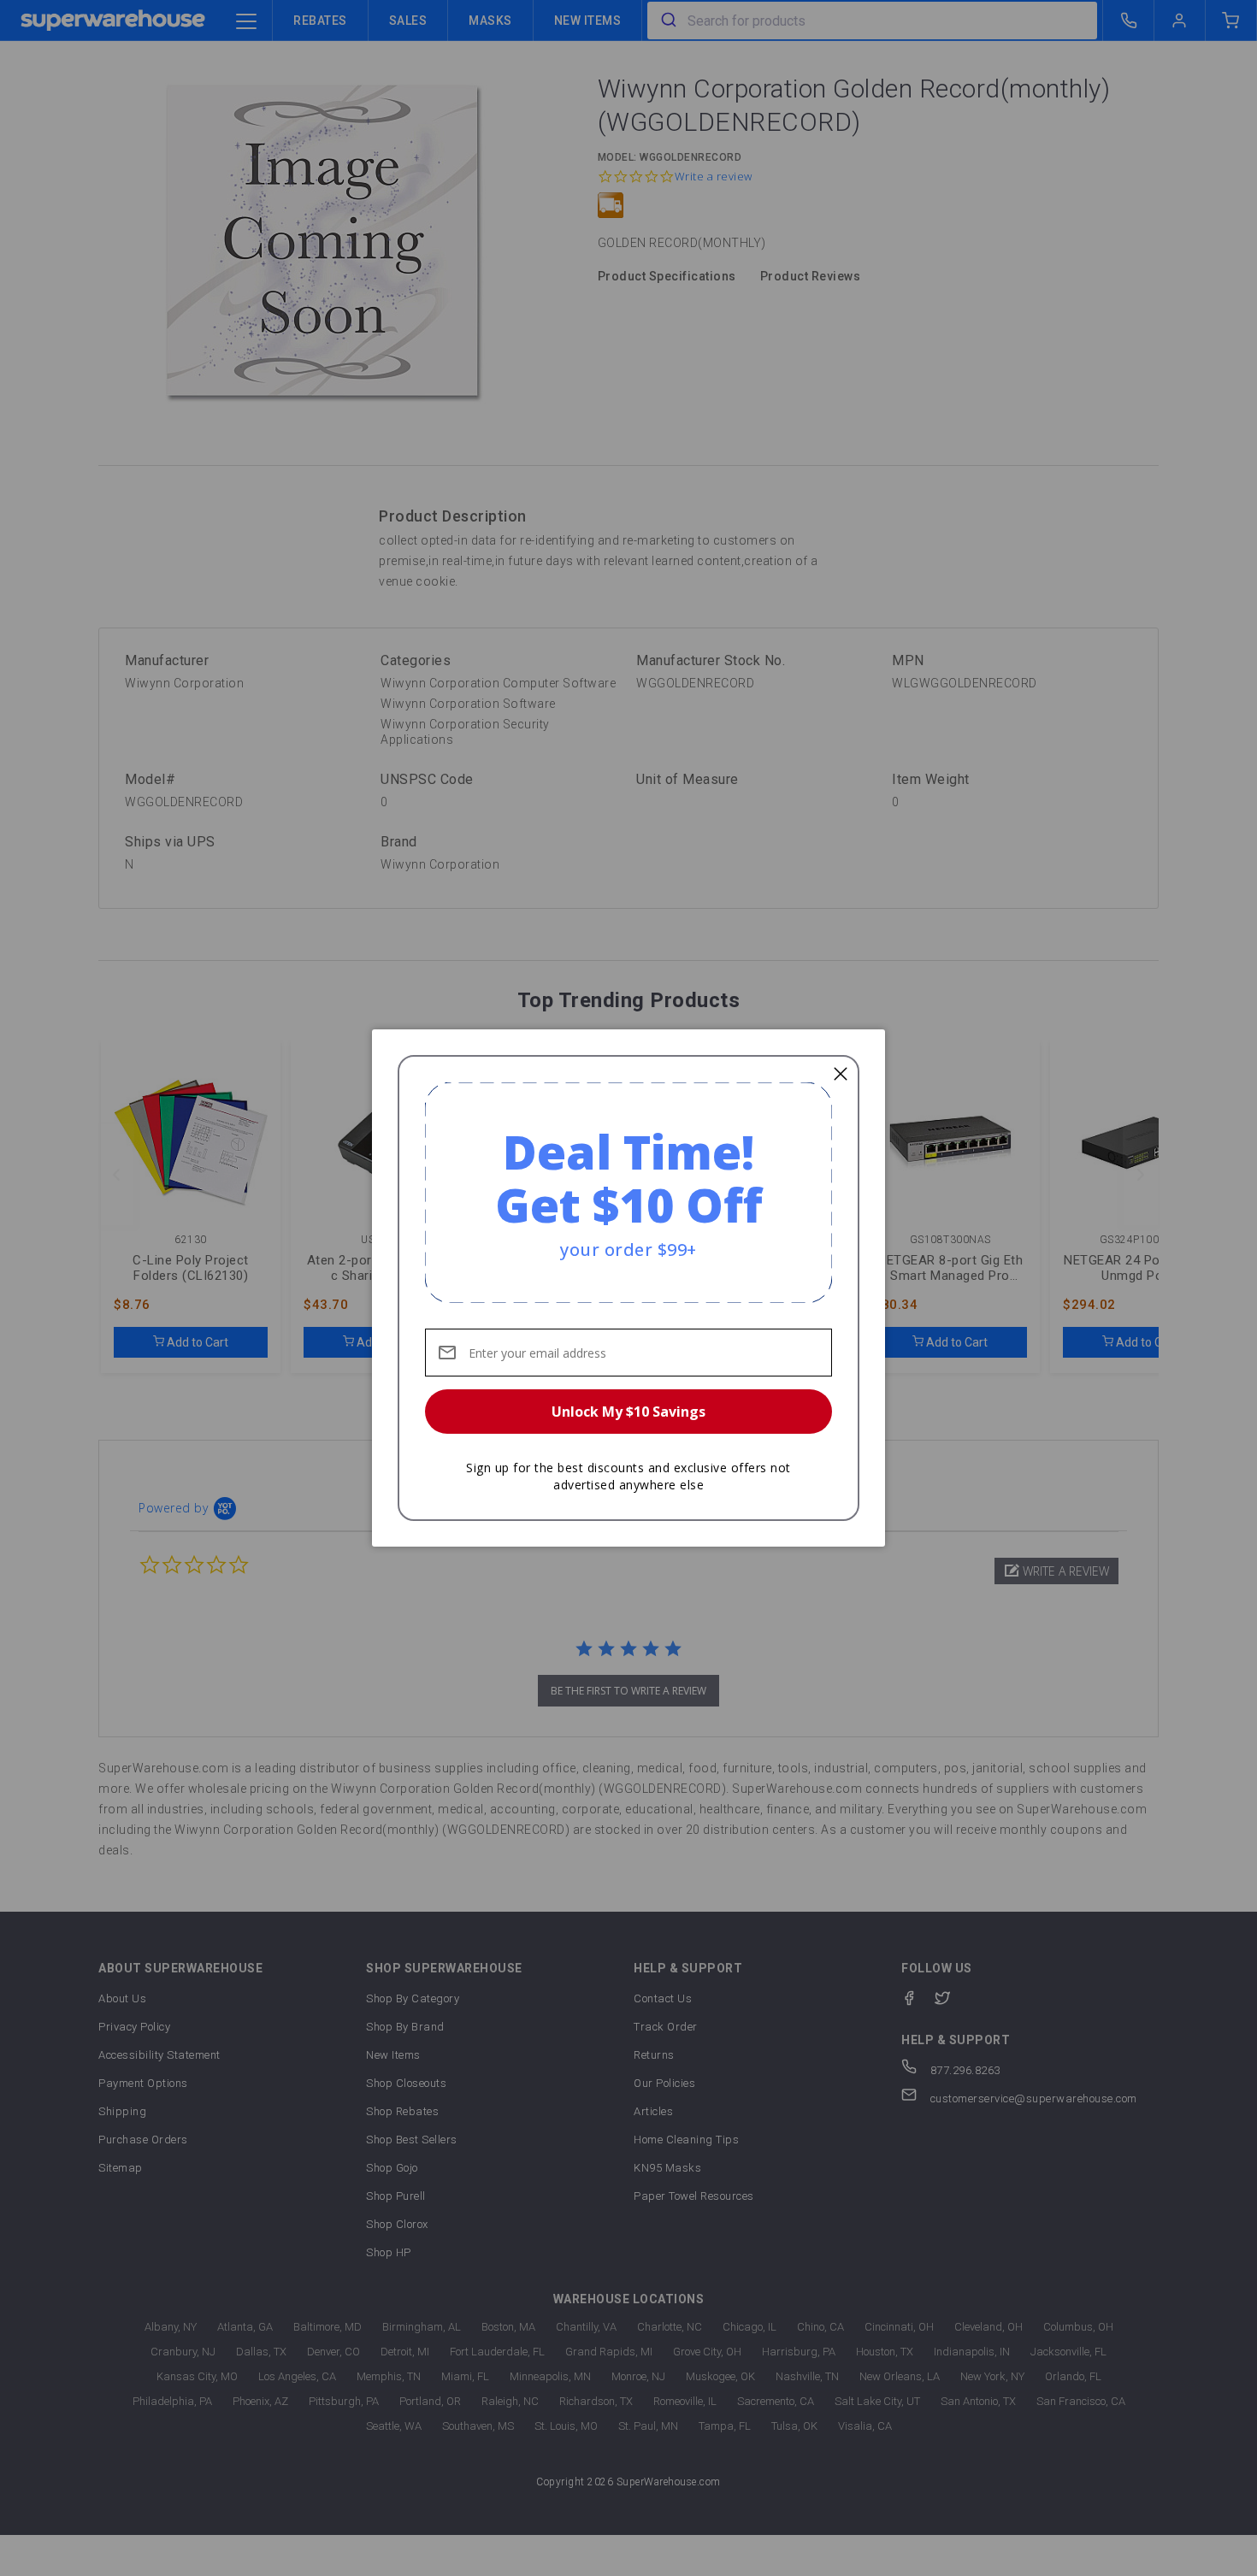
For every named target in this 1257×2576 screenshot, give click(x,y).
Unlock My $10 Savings (628, 1412)
